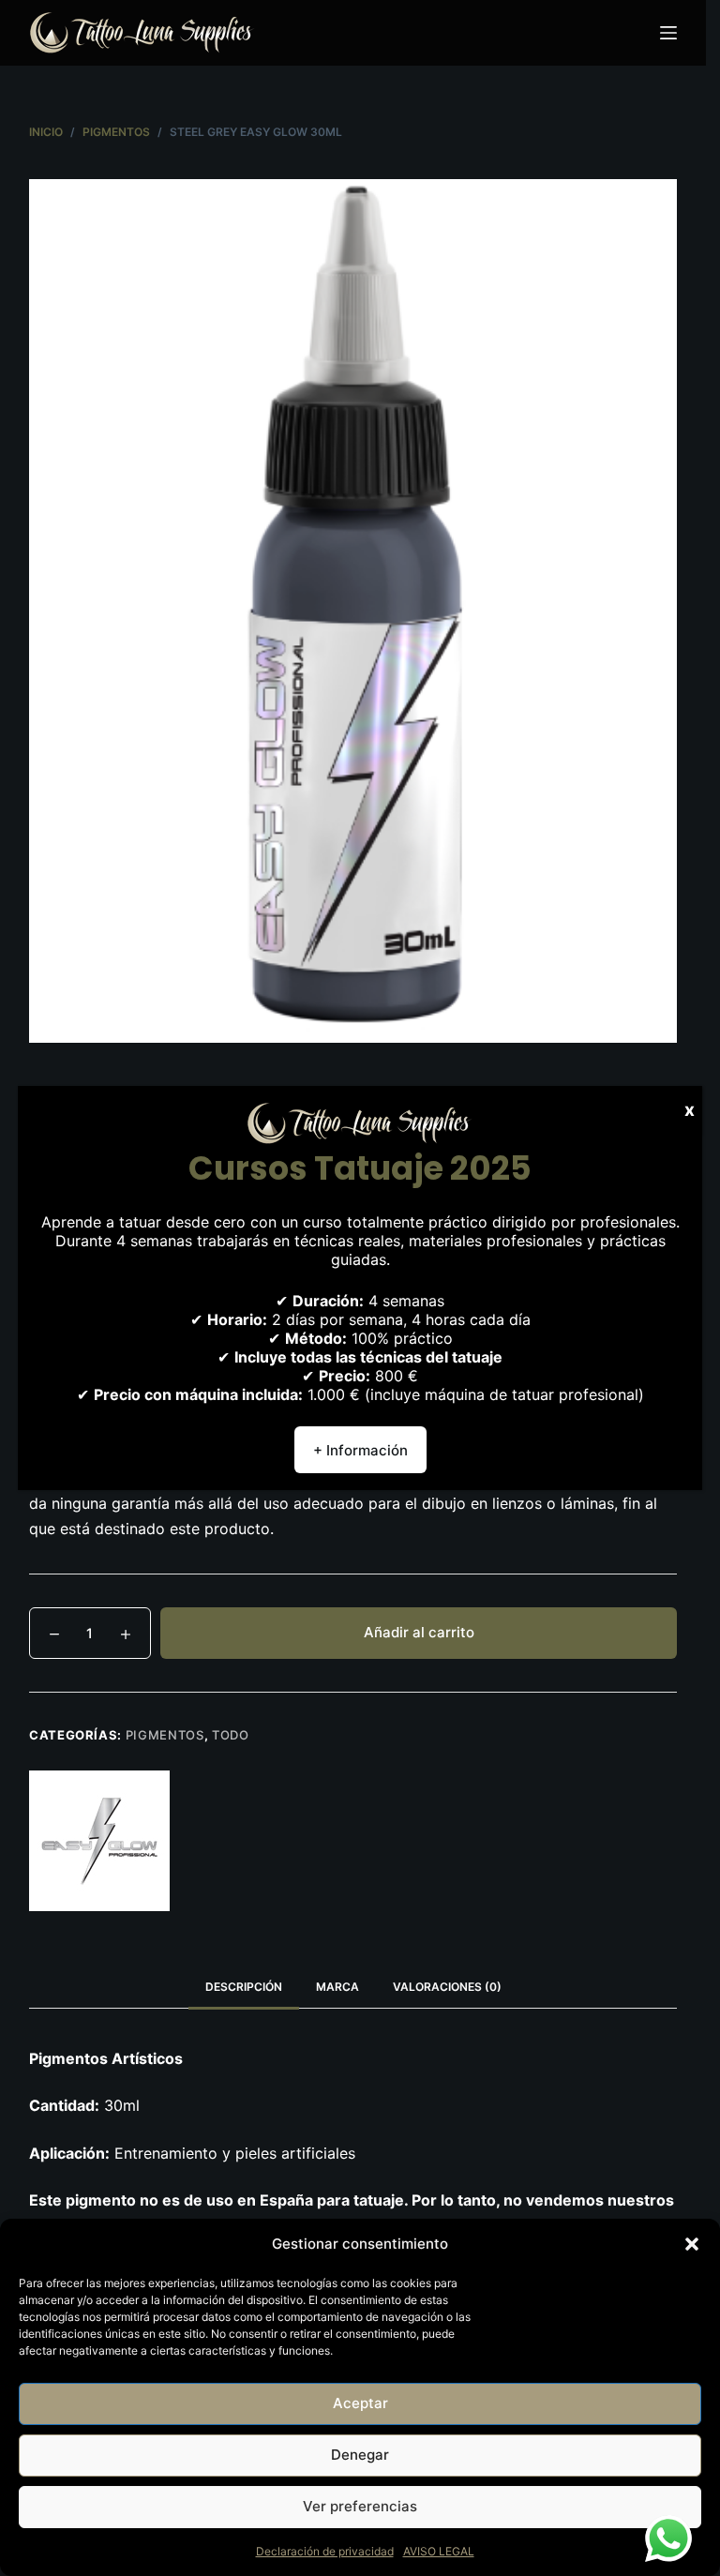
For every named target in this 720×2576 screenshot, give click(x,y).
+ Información (360, 1450)
